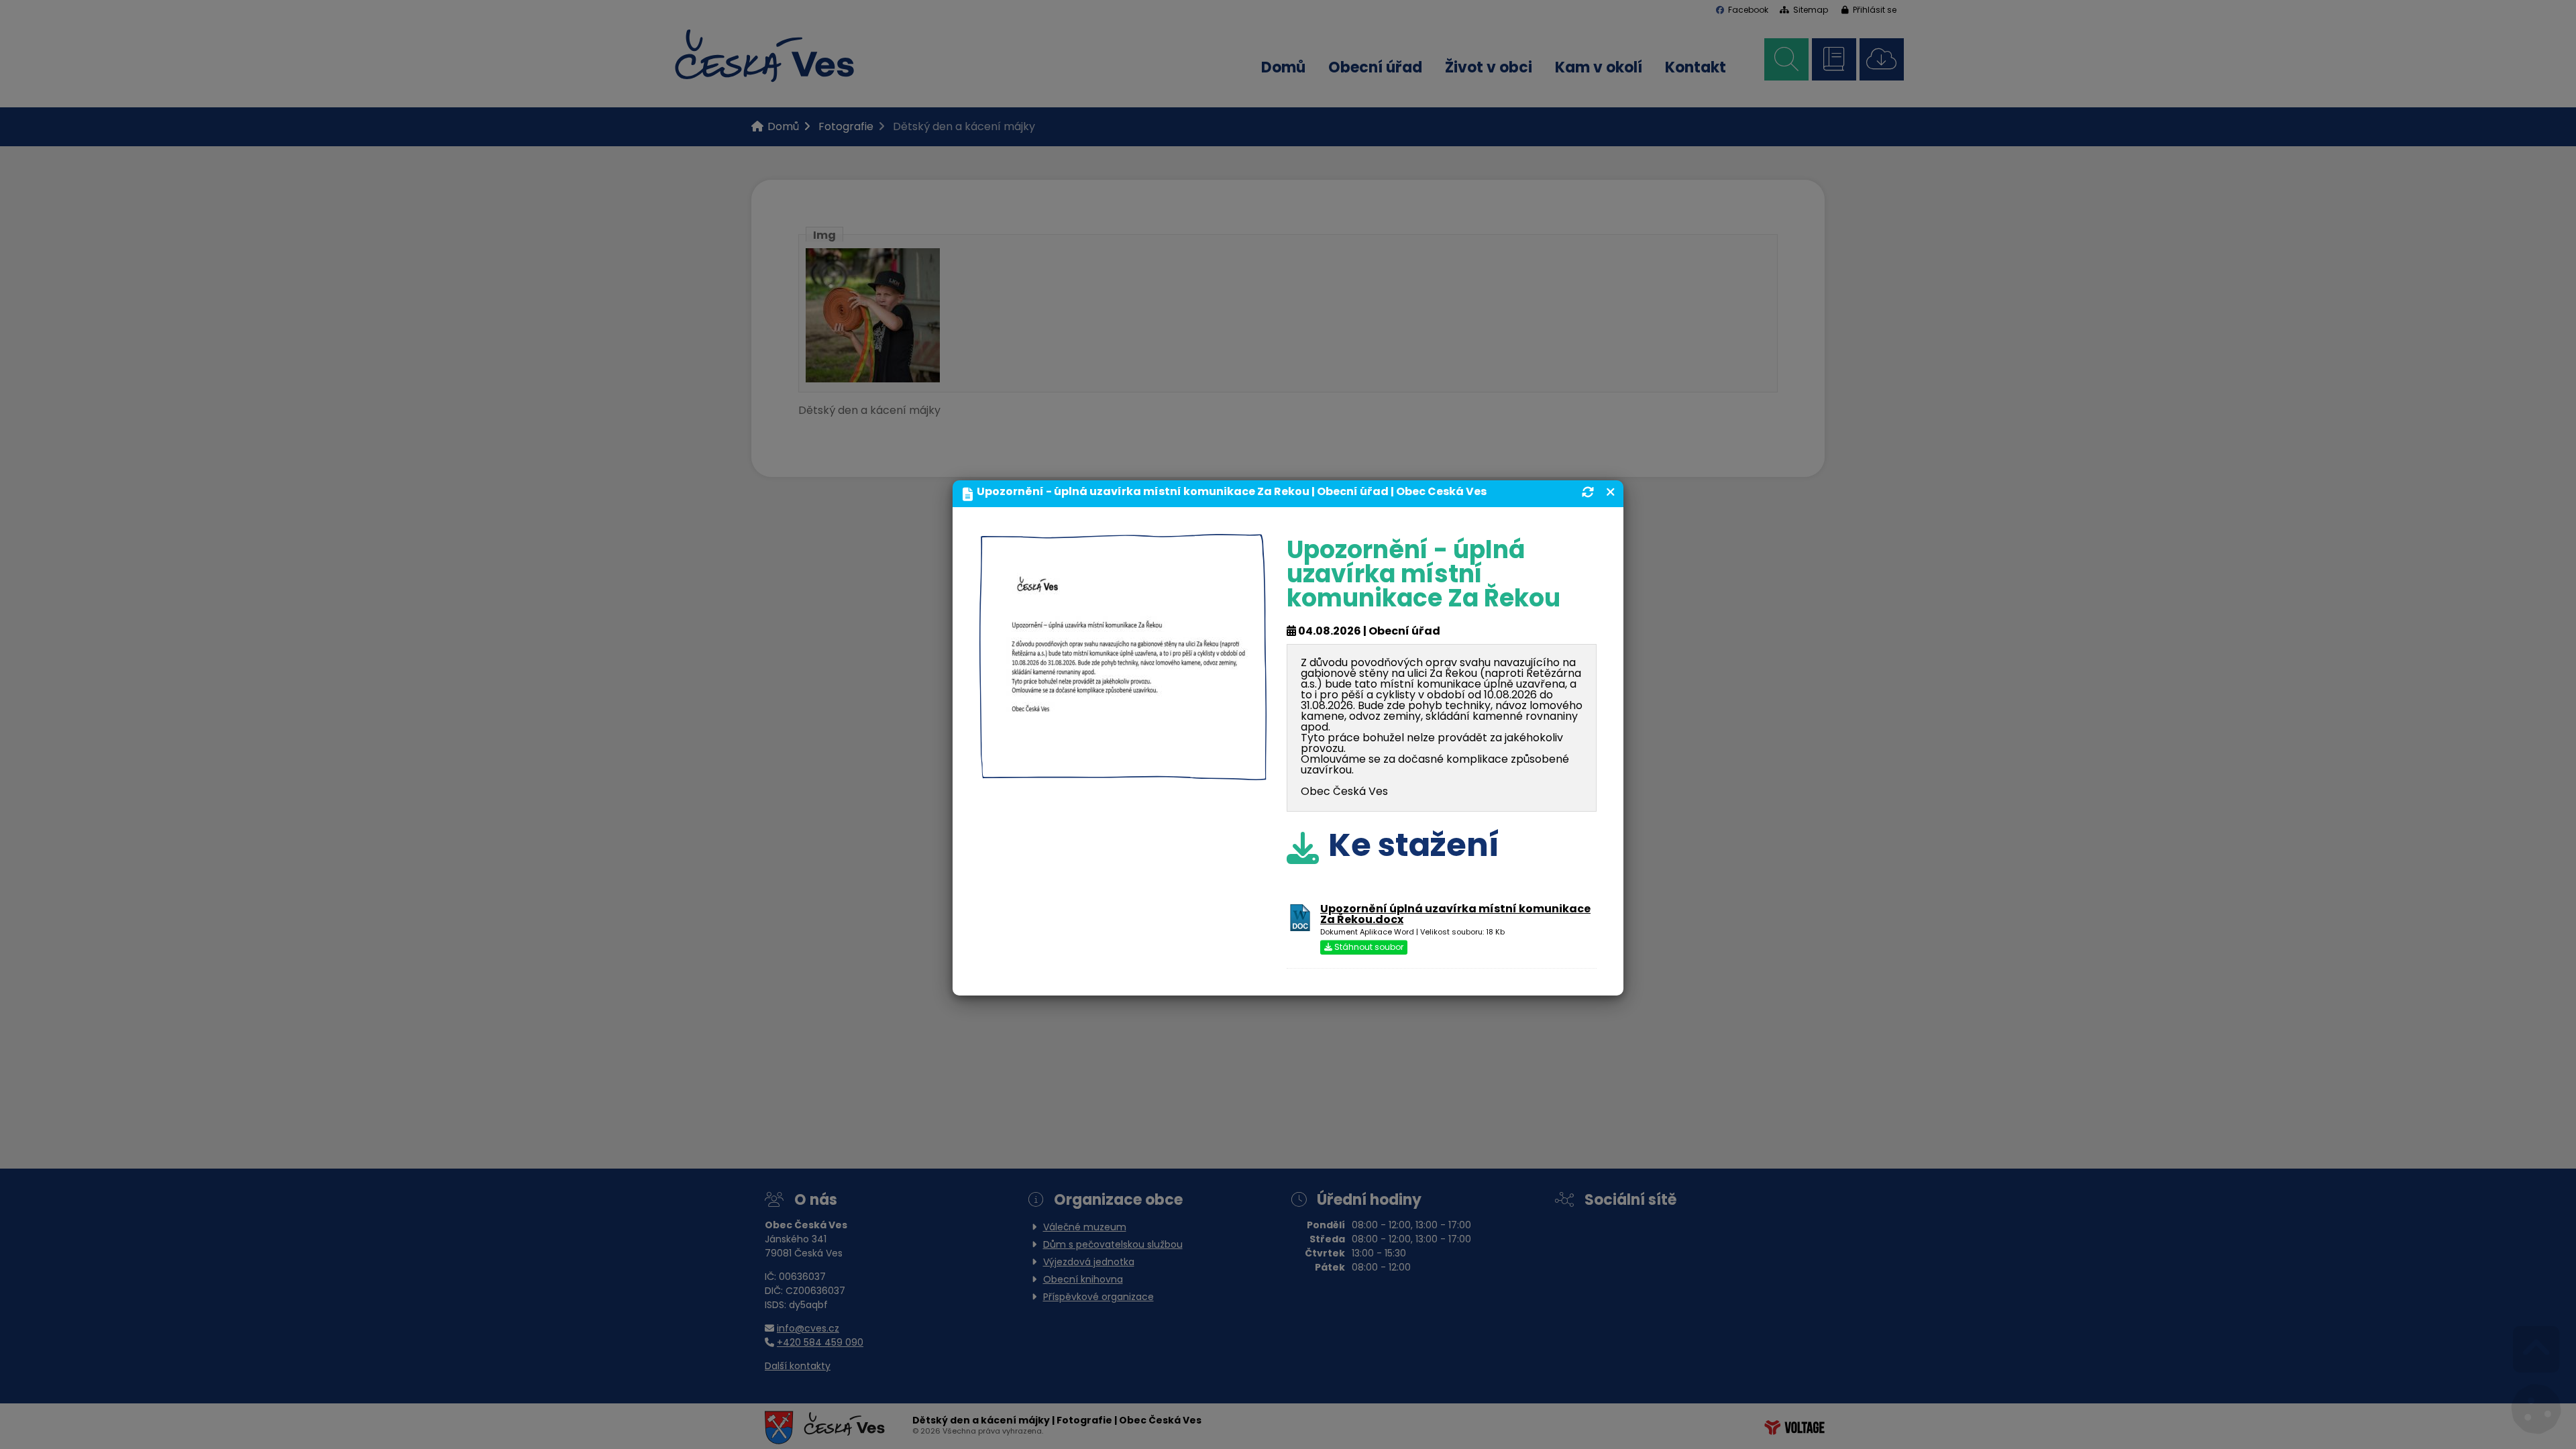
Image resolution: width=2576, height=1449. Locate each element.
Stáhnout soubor (1368, 948)
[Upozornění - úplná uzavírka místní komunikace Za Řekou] (1123, 769)
